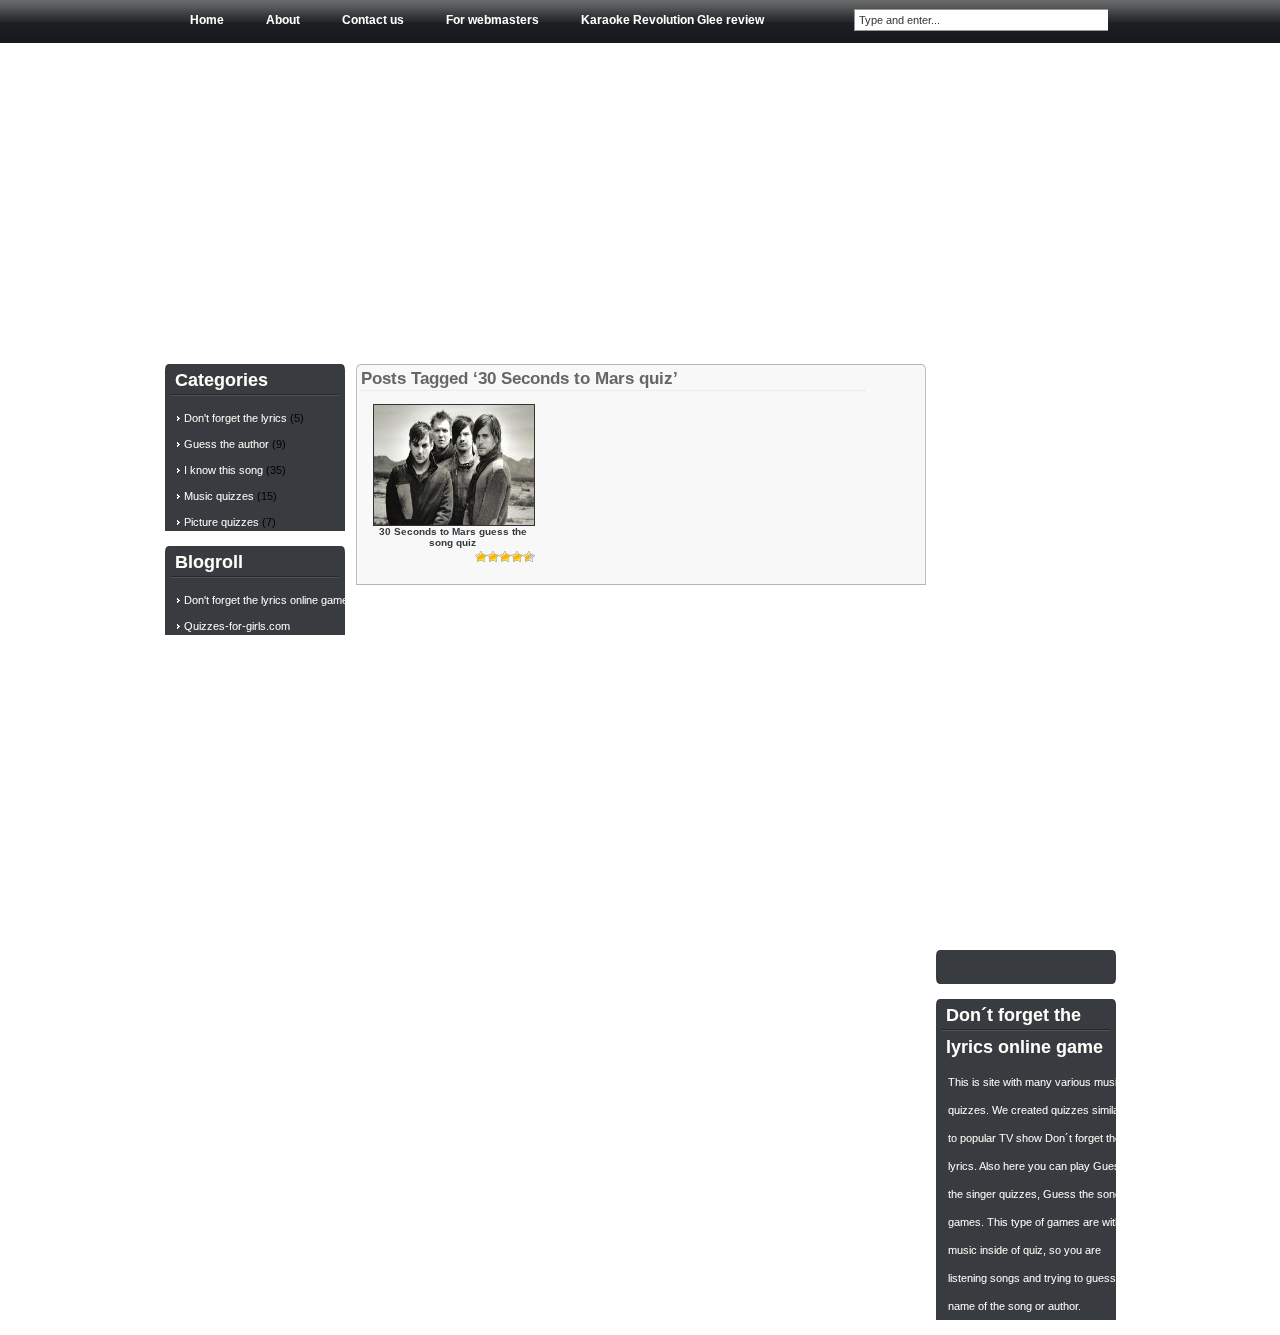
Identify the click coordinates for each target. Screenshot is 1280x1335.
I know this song (223, 470)
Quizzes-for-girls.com (237, 626)
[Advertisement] (640, 199)
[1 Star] (481, 557)
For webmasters (492, 20)
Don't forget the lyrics (235, 418)
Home (207, 20)
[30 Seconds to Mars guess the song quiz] (454, 521)
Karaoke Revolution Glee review (672, 20)
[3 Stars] (505, 557)
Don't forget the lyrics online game (266, 600)
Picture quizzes (221, 522)
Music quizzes (219, 496)
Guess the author (226, 444)
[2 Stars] (493, 557)
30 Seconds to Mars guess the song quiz (453, 537)
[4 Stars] (517, 557)
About (283, 20)
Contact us (373, 20)
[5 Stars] (529, 557)
